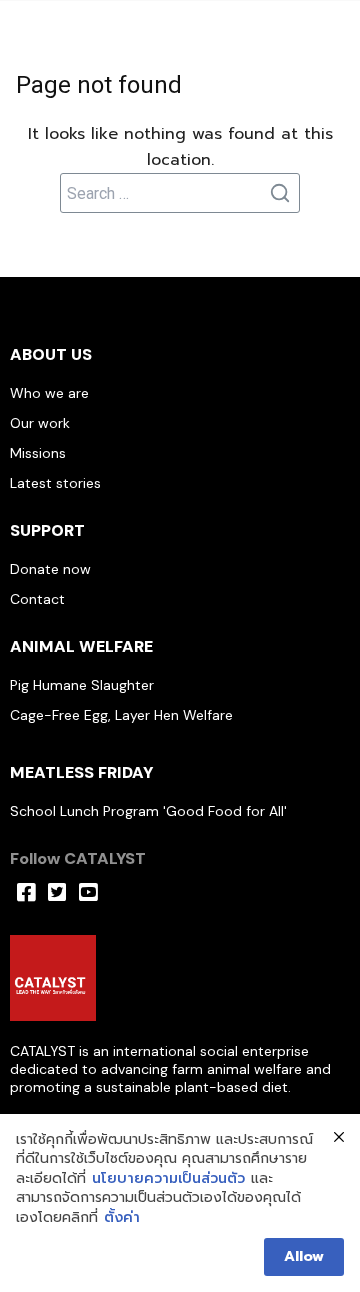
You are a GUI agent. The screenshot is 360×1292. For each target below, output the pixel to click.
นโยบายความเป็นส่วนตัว (168, 1179)
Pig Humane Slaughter (82, 685)
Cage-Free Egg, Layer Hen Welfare (121, 715)
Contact (37, 599)
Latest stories (55, 483)
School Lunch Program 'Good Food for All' (148, 811)
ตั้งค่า (122, 1218)
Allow (304, 1256)
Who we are (49, 393)
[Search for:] (180, 193)
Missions (38, 453)
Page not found (99, 85)
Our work (40, 423)
